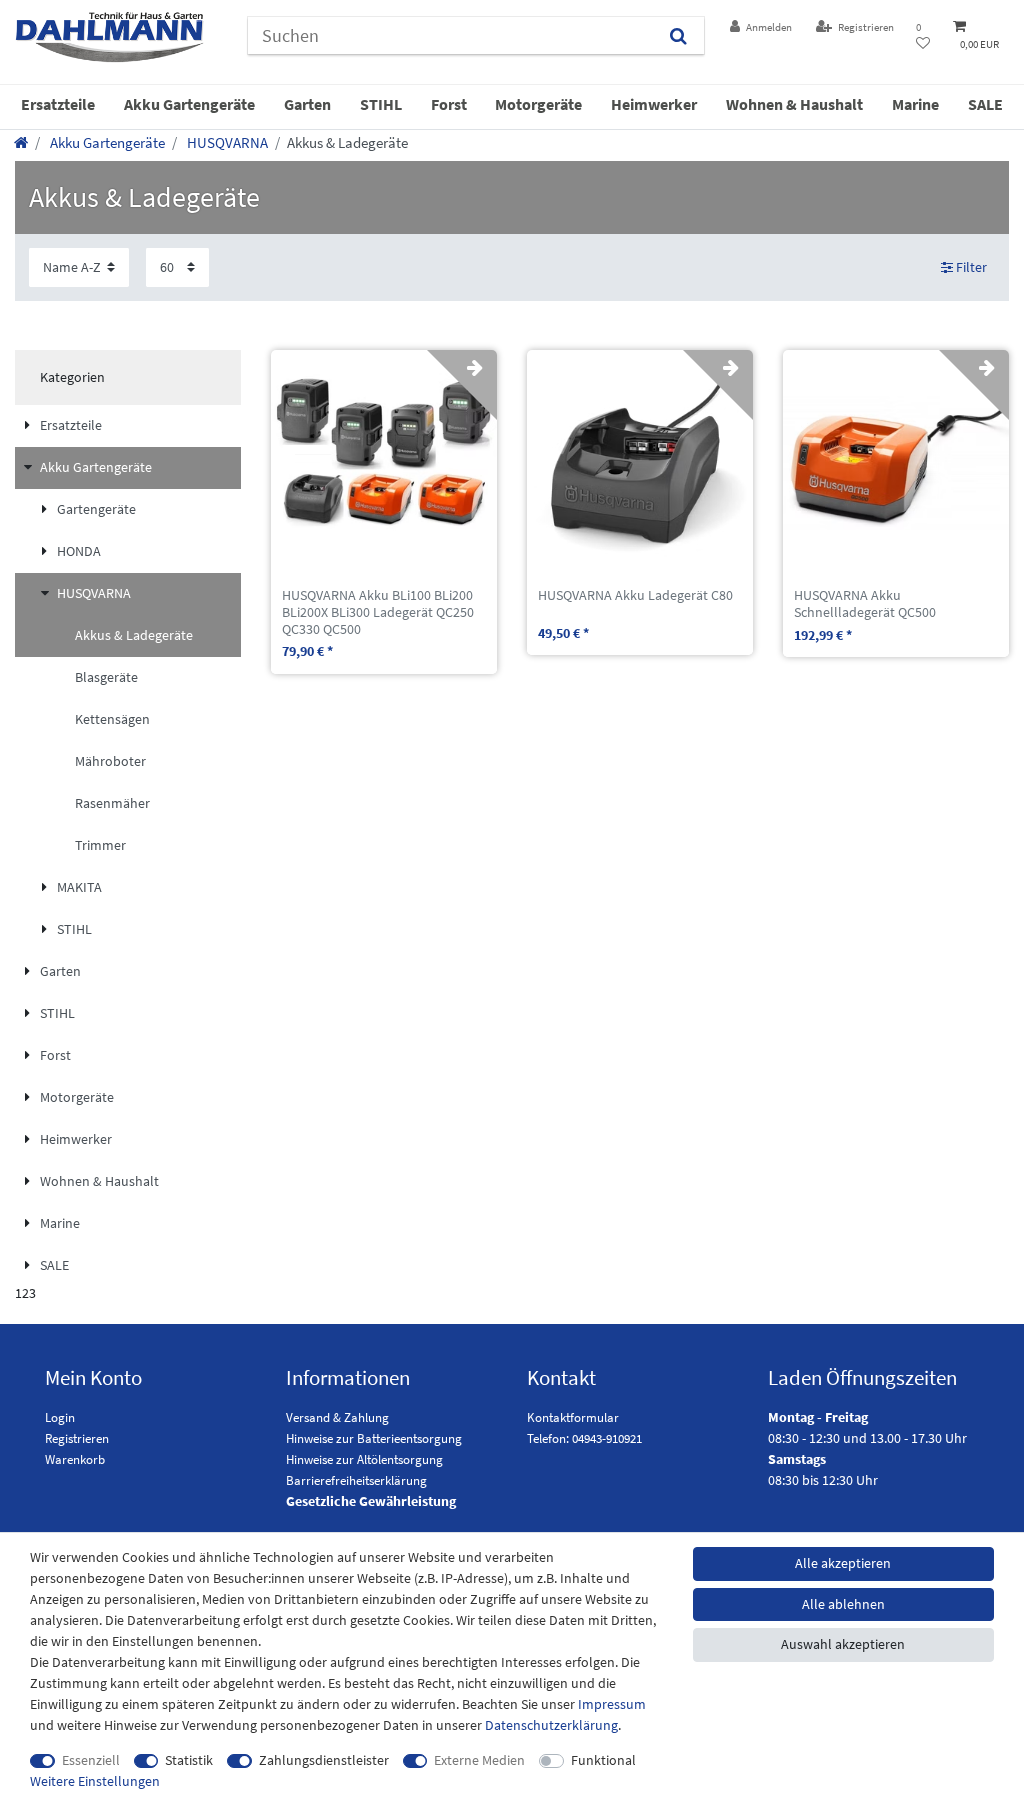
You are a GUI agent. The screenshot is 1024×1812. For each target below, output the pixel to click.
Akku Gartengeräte (189, 104)
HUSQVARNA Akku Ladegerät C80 (635, 595)
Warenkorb (75, 1459)
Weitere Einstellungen (95, 1781)
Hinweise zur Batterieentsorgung (374, 1438)
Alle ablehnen (843, 1604)
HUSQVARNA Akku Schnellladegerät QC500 (865, 604)
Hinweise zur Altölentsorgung (364, 1459)
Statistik (189, 1760)
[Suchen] (678, 35)
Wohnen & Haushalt (794, 104)
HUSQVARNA (226, 142)
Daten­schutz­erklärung (551, 1725)
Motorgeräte (538, 104)
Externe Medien (479, 1760)
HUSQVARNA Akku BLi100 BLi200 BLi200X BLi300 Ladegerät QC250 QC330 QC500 (378, 612)
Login (60, 1417)
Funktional (603, 1760)
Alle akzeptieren (843, 1563)
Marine (915, 104)
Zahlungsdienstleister (324, 1760)
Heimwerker (654, 104)
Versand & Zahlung (337, 1417)
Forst (449, 104)
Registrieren (77, 1438)
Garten (307, 104)
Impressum (612, 1704)
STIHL (381, 104)
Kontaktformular (573, 1417)
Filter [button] (971, 267)
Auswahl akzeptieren (843, 1644)
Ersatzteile (58, 104)
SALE (985, 104)
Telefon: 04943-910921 (584, 1438)
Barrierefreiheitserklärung (356, 1480)
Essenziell (91, 1760)
